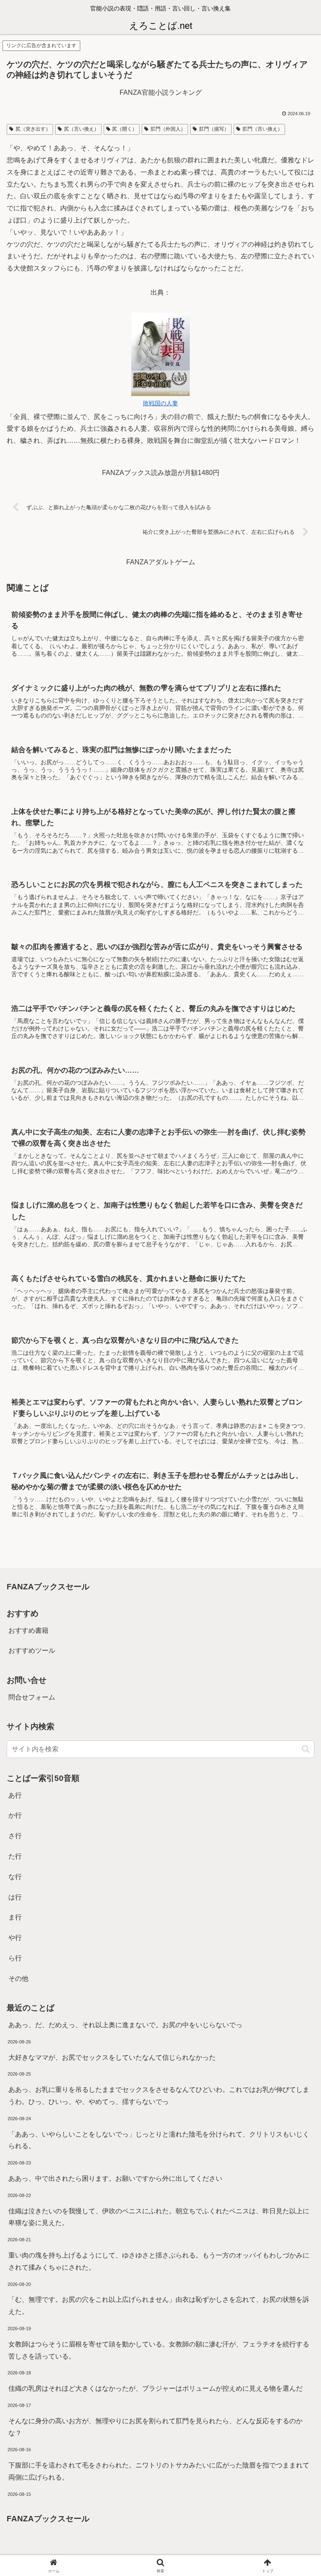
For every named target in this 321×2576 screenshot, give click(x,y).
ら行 (15, 1958)
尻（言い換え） (82, 129)
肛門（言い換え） (262, 129)
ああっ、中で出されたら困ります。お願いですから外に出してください (115, 2178)
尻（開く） (125, 129)
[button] (306, 1749)
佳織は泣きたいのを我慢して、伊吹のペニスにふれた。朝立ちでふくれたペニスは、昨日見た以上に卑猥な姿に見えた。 (159, 2217)
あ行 (15, 1795)
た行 (15, 1856)
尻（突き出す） (33, 129)
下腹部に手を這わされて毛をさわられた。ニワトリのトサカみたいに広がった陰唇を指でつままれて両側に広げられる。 (159, 2471)
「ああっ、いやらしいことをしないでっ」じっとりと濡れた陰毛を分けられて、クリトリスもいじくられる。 (159, 2140)
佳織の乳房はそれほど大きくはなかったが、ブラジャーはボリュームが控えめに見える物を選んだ (155, 2388)
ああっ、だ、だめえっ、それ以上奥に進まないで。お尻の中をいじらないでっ (125, 2025)
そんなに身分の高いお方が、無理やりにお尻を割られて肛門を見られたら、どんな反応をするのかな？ (155, 2427)
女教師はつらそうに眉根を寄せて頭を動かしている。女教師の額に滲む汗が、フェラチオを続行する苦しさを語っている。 (159, 2350)
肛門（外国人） (168, 129)
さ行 (15, 1836)
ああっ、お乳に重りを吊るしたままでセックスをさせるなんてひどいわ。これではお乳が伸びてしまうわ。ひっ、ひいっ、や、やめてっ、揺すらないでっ (159, 2096)
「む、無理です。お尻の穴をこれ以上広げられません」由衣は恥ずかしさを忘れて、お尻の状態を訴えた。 (159, 2306)
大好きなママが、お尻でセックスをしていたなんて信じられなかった (112, 2057)
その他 (18, 1979)
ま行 (15, 1917)
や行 (15, 1938)
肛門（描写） (214, 129)
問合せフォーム (32, 1697)
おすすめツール (32, 1650)
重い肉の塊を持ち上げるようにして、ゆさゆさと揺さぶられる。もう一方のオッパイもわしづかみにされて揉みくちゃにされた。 (159, 2261)
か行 (15, 1815)
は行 (15, 1897)
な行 (15, 1877)
